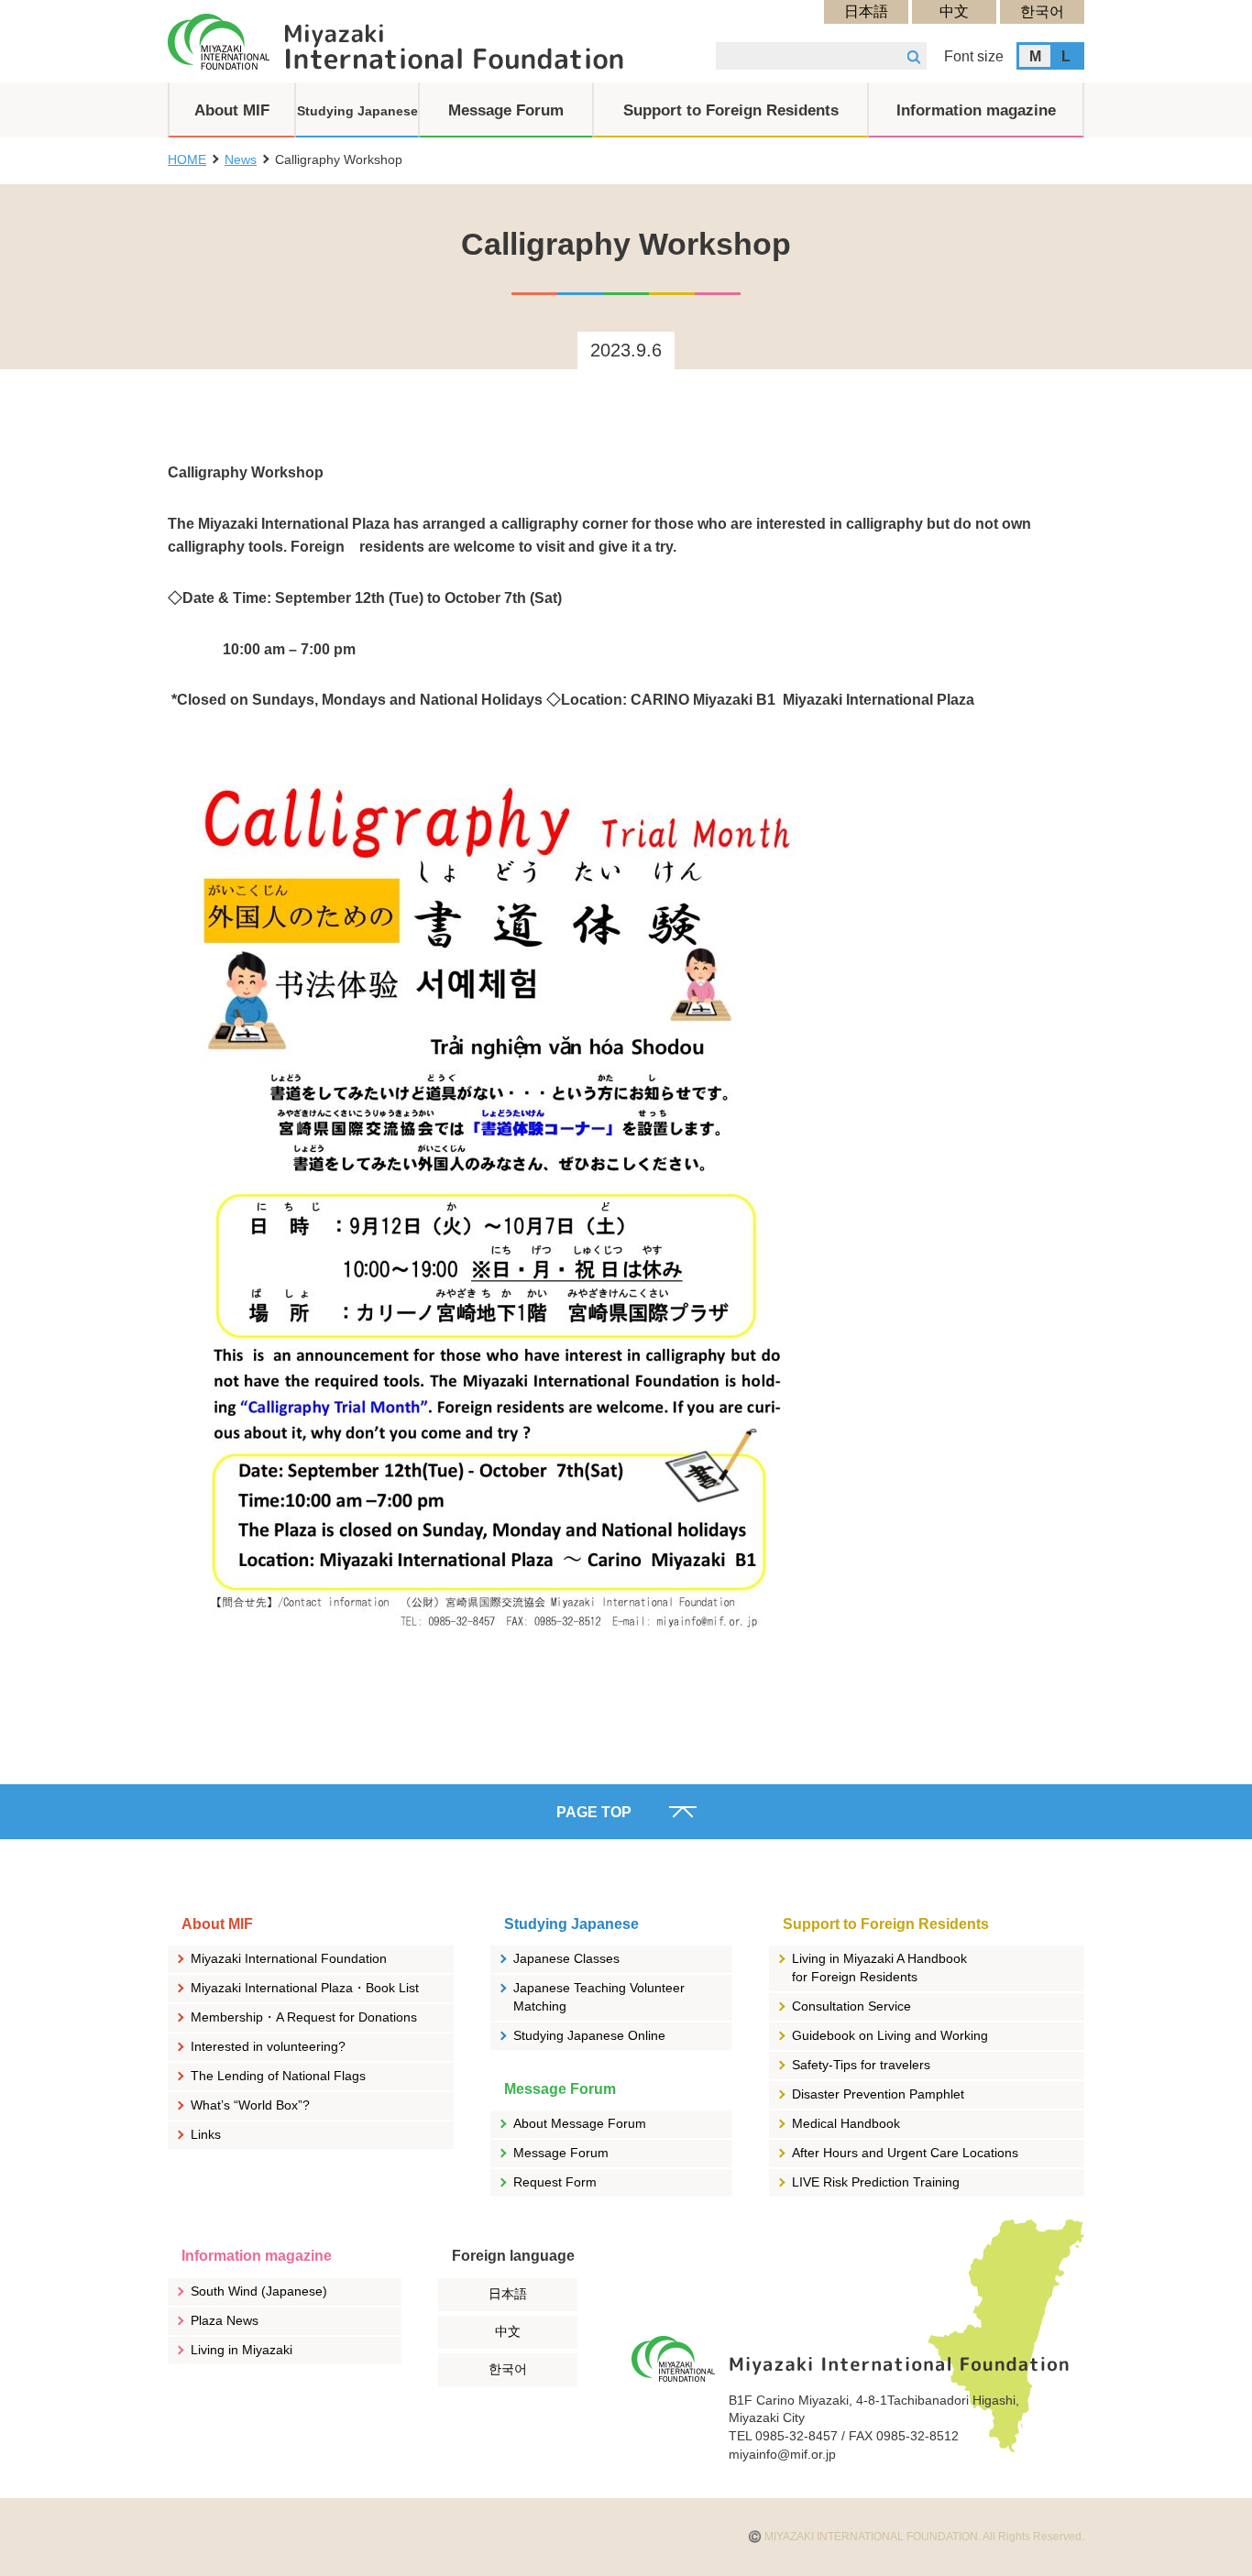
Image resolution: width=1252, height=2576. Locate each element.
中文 (954, 11)
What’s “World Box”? (250, 2105)
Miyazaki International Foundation (289, 1958)
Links (206, 2134)
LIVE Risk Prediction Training (876, 2182)
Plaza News (225, 2320)
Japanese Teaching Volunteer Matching (599, 1997)
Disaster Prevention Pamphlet (878, 2094)
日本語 (866, 11)
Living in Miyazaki (242, 2350)
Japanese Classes (566, 1958)
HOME (187, 159)
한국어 (1042, 11)
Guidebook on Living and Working (890, 2035)
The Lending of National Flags (278, 2076)
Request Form (555, 2182)
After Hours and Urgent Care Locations (905, 2153)
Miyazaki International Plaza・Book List (305, 1988)
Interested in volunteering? (268, 2046)
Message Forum (561, 2153)
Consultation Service (851, 2006)
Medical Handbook (846, 2123)
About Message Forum (580, 2123)
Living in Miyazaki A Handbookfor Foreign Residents (879, 1968)
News (241, 159)
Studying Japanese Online (589, 2035)
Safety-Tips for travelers (861, 2065)
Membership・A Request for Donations (304, 2017)
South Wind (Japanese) (259, 2291)
